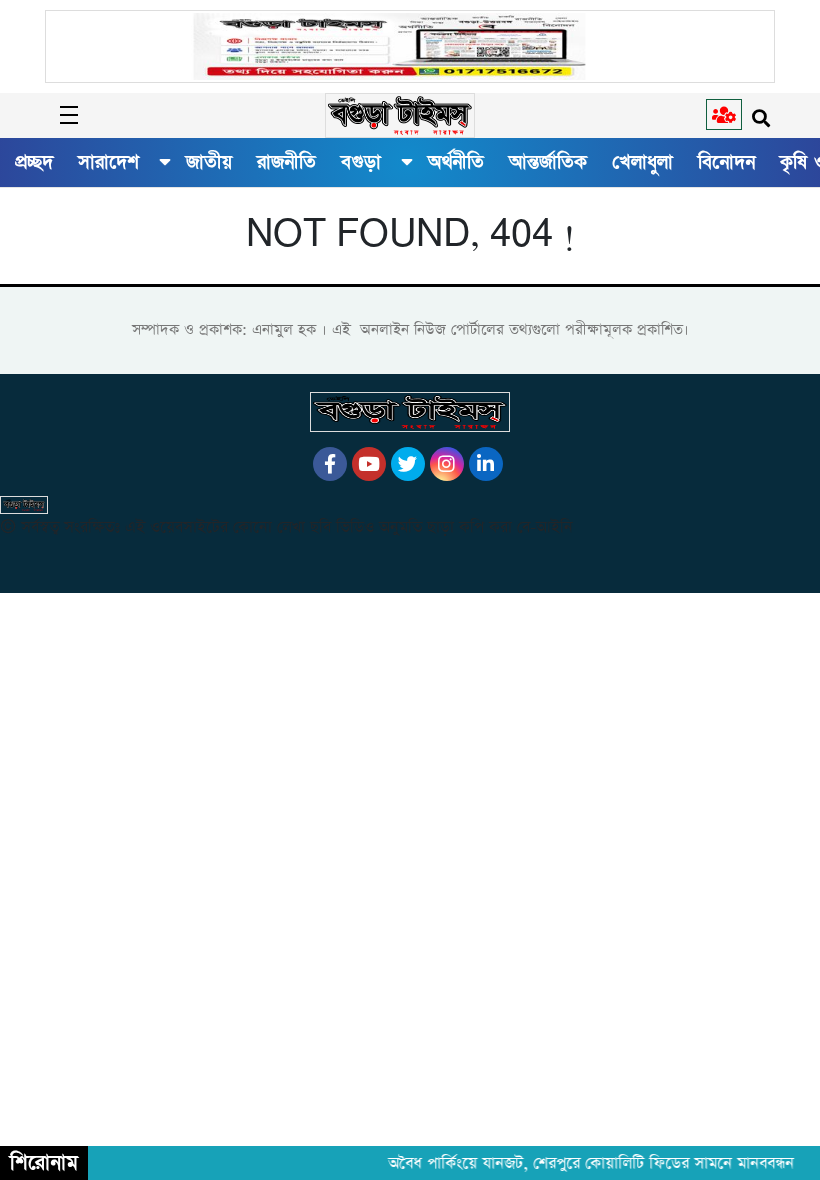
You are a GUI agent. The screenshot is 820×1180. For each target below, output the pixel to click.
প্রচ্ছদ (34, 162)
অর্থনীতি (456, 162)
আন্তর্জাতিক (548, 162)
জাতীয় (209, 162)
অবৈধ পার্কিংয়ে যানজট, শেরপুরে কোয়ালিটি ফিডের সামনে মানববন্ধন (585, 1164)
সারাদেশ (108, 162)
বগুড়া (361, 162)
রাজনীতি (286, 162)
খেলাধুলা (642, 162)
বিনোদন (726, 162)
